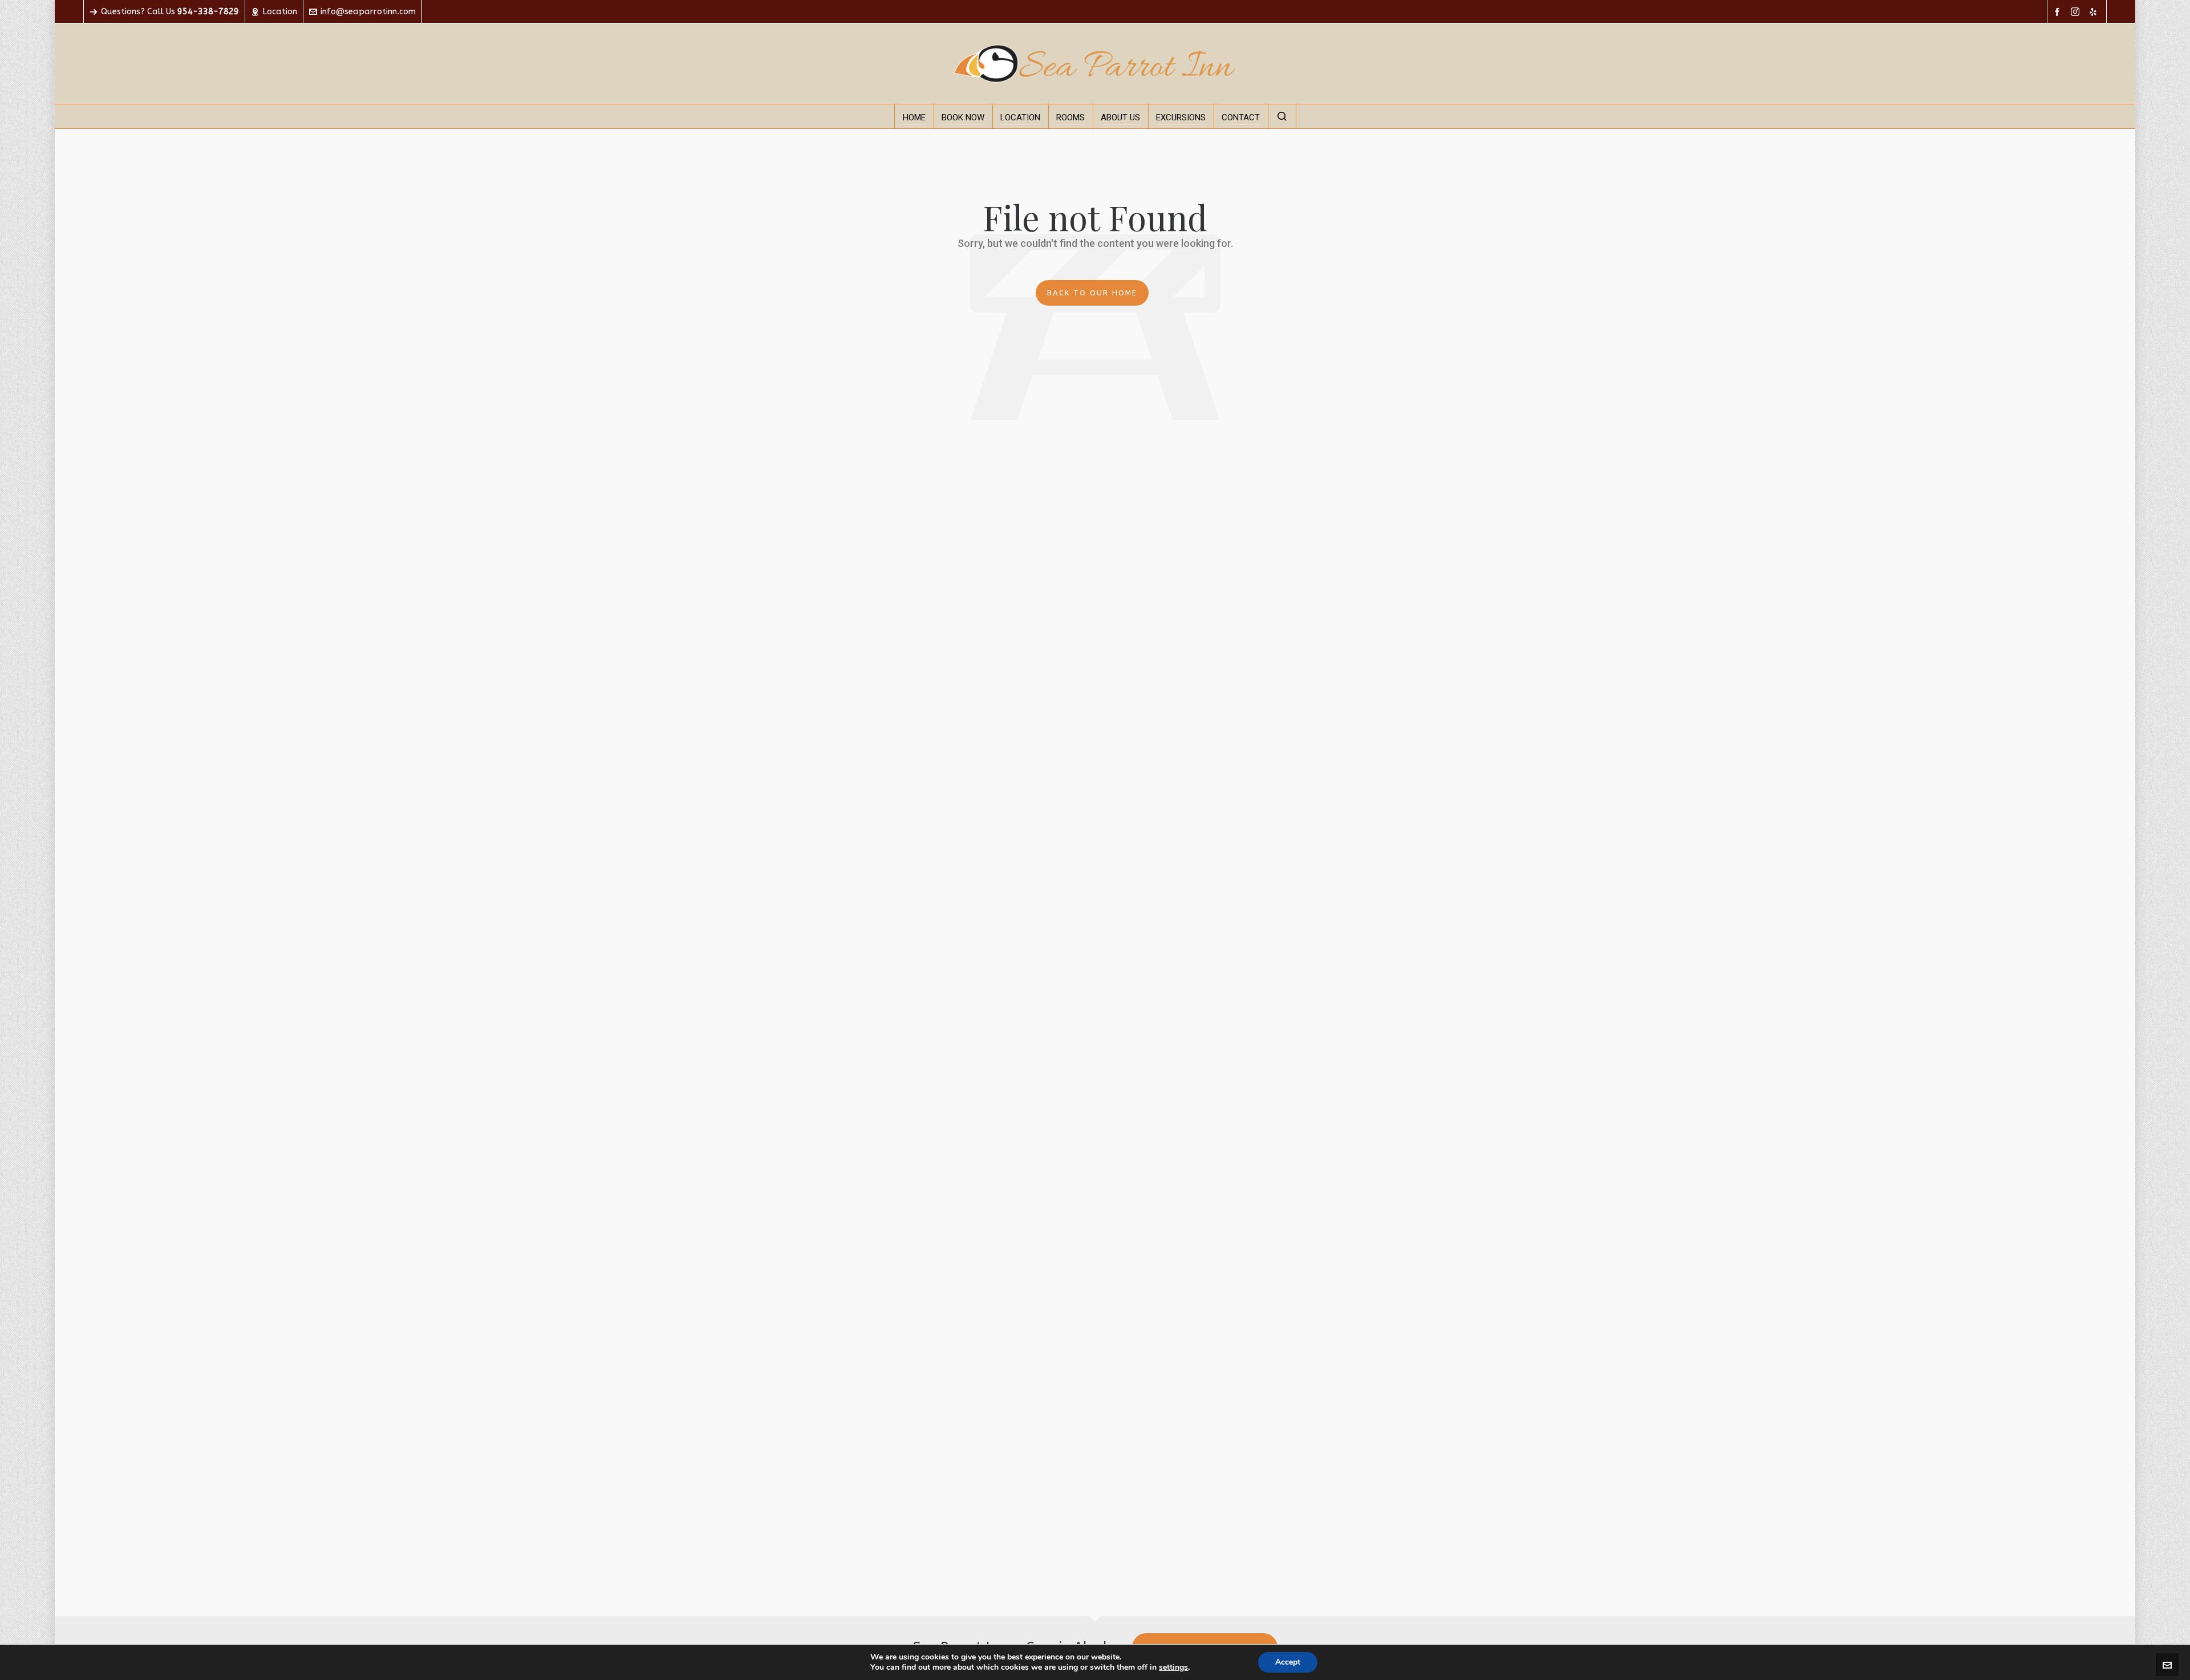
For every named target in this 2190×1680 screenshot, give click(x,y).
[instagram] (2077, 12)
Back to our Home (1092, 293)
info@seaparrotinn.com (368, 11)
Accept (1288, 1662)
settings (1173, 1667)
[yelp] (2095, 12)
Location (280, 11)
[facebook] (2059, 12)
